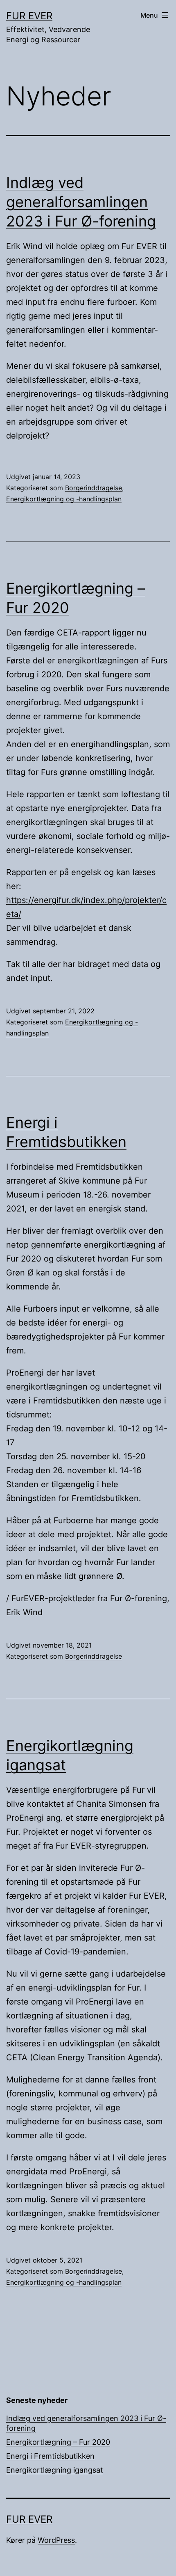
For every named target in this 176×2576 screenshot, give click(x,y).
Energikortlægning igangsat (55, 2470)
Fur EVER (29, 16)
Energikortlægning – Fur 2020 (58, 2442)
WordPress (56, 2540)
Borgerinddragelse (94, 488)
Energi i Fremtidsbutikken (50, 2456)
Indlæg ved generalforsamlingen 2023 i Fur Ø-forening (81, 202)
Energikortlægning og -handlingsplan (64, 499)
